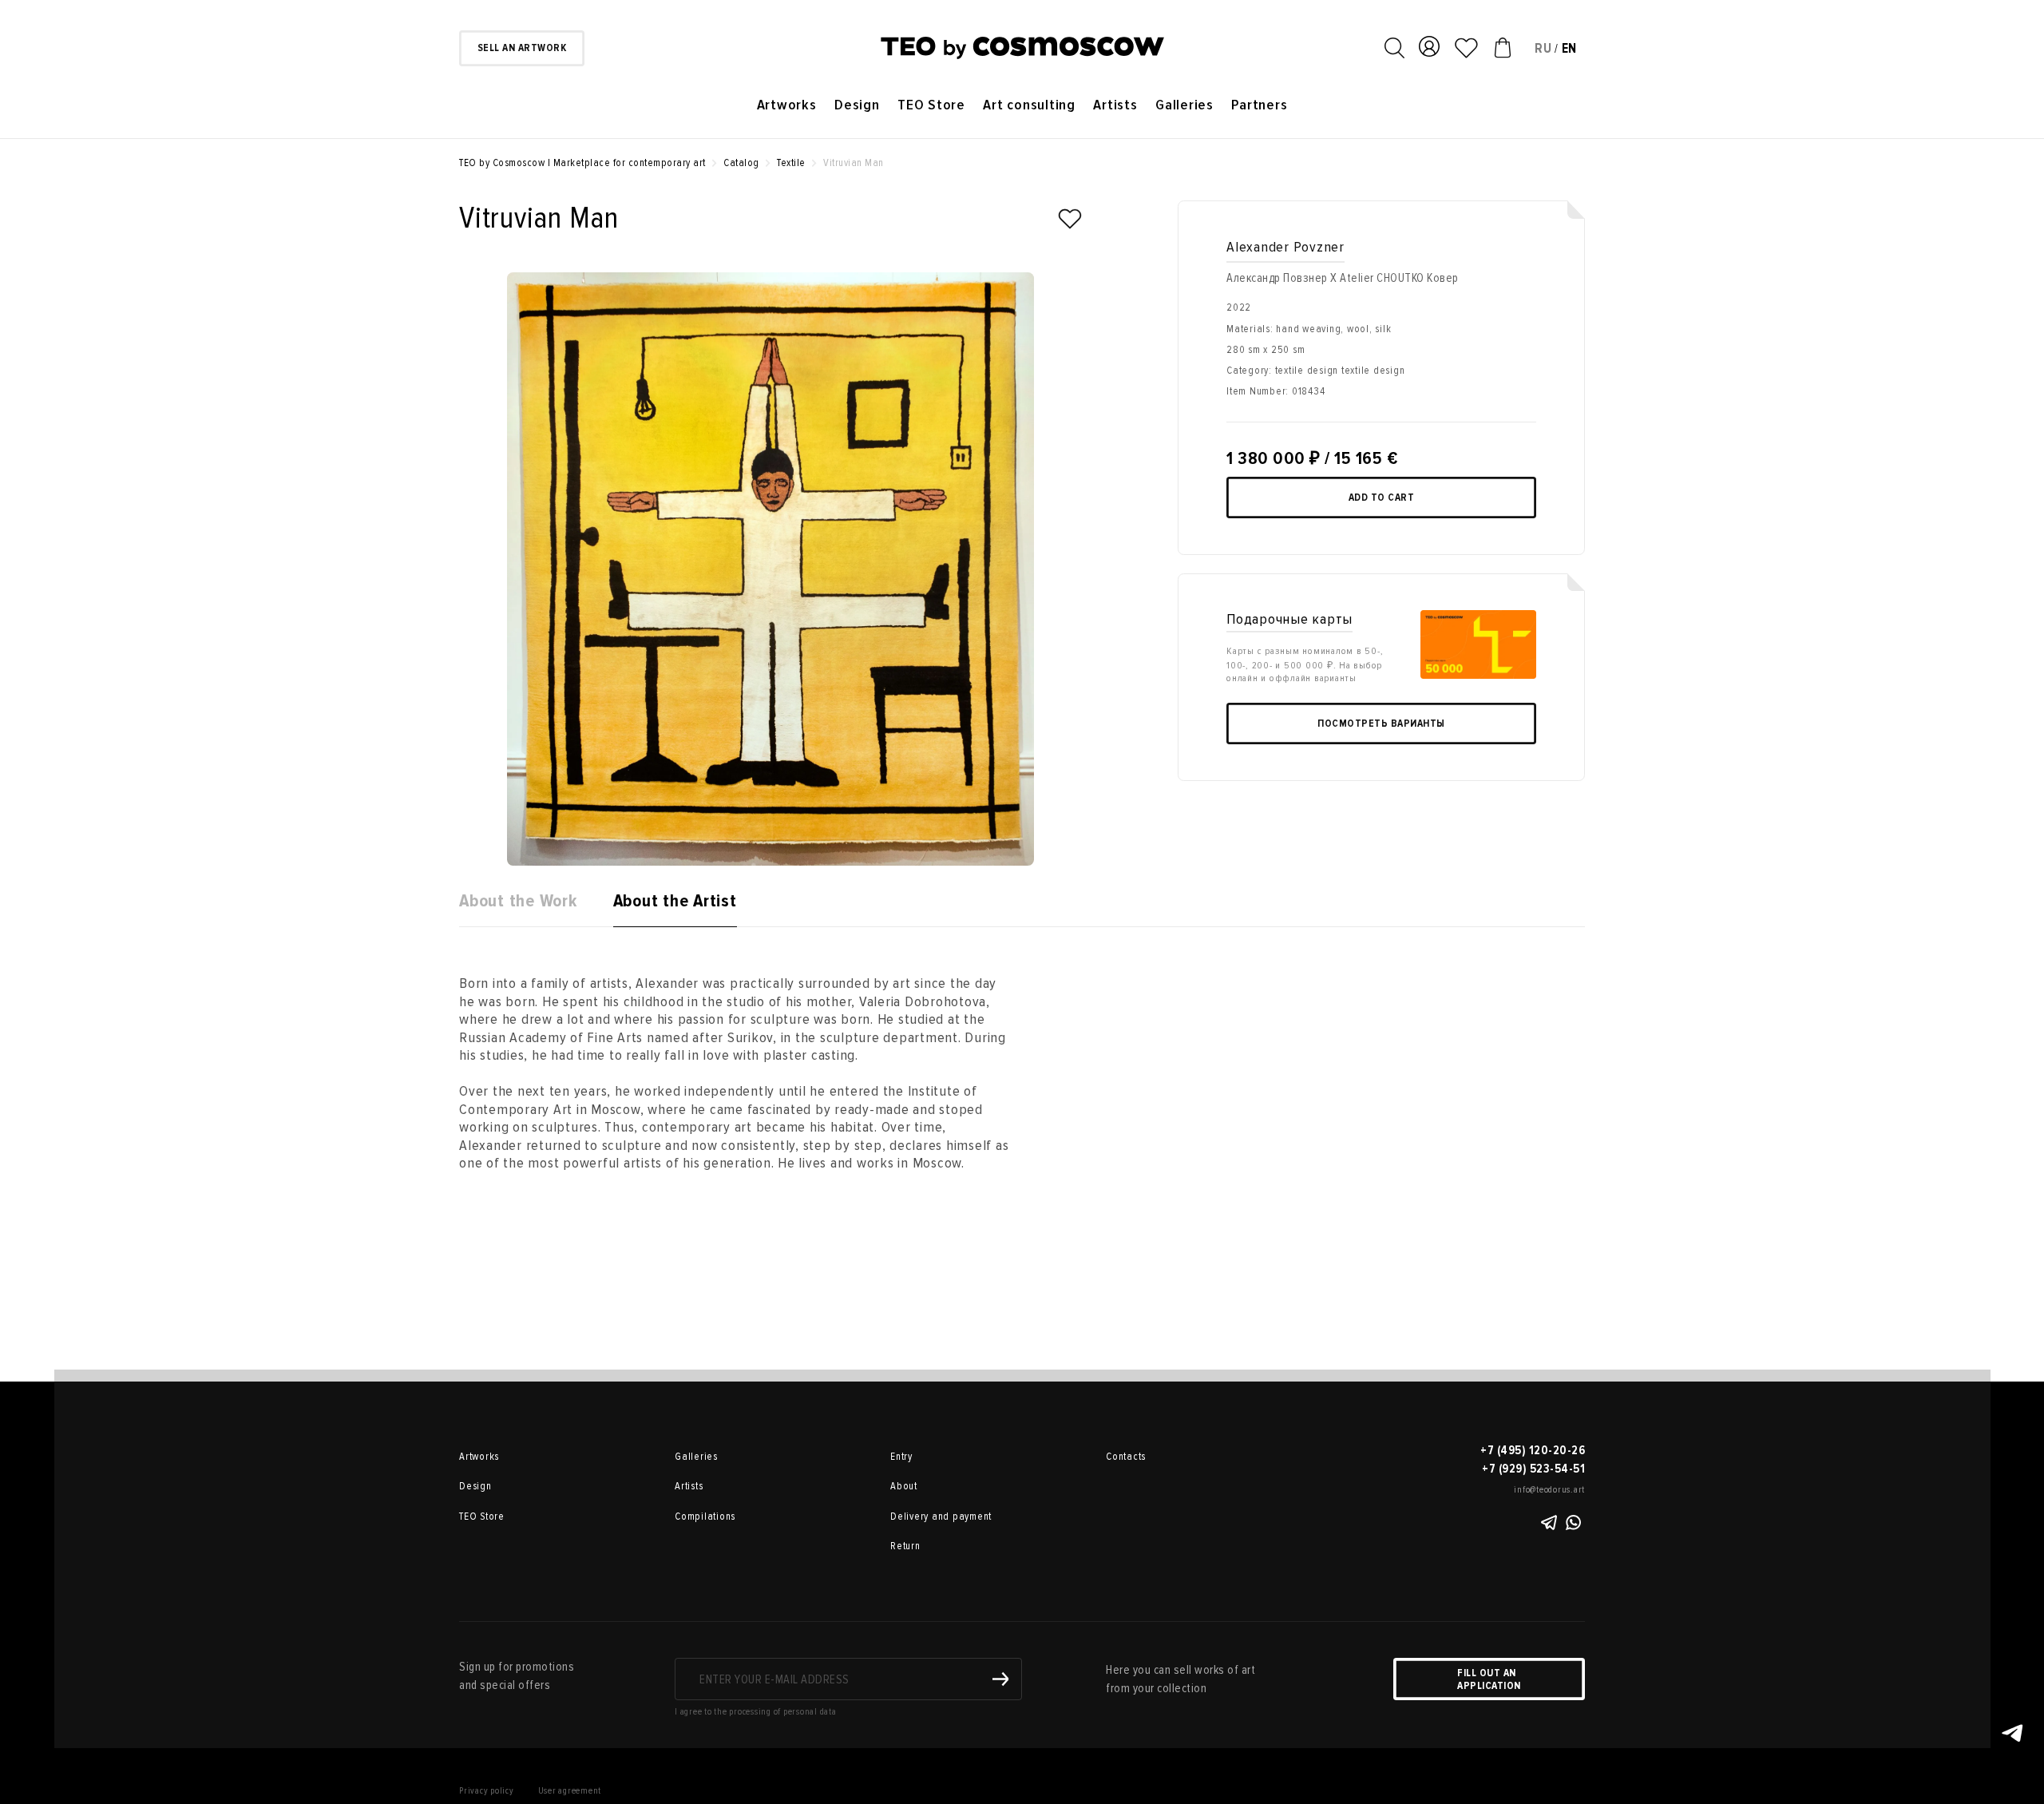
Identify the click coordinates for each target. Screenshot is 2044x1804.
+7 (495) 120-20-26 (1533, 1450)
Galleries (1184, 105)
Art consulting (1029, 105)
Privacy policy (487, 1791)
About (904, 1486)
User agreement (570, 1791)
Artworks (787, 105)
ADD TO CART (1382, 498)
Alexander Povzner (1285, 247)
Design (857, 105)
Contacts (1126, 1457)
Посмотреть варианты (1381, 724)
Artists (1115, 105)
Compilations (705, 1517)
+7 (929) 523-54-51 (1533, 1469)
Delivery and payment (941, 1517)
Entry (901, 1457)
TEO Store (931, 105)
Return (905, 1546)
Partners (1259, 105)
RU (1543, 48)
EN (1570, 48)
